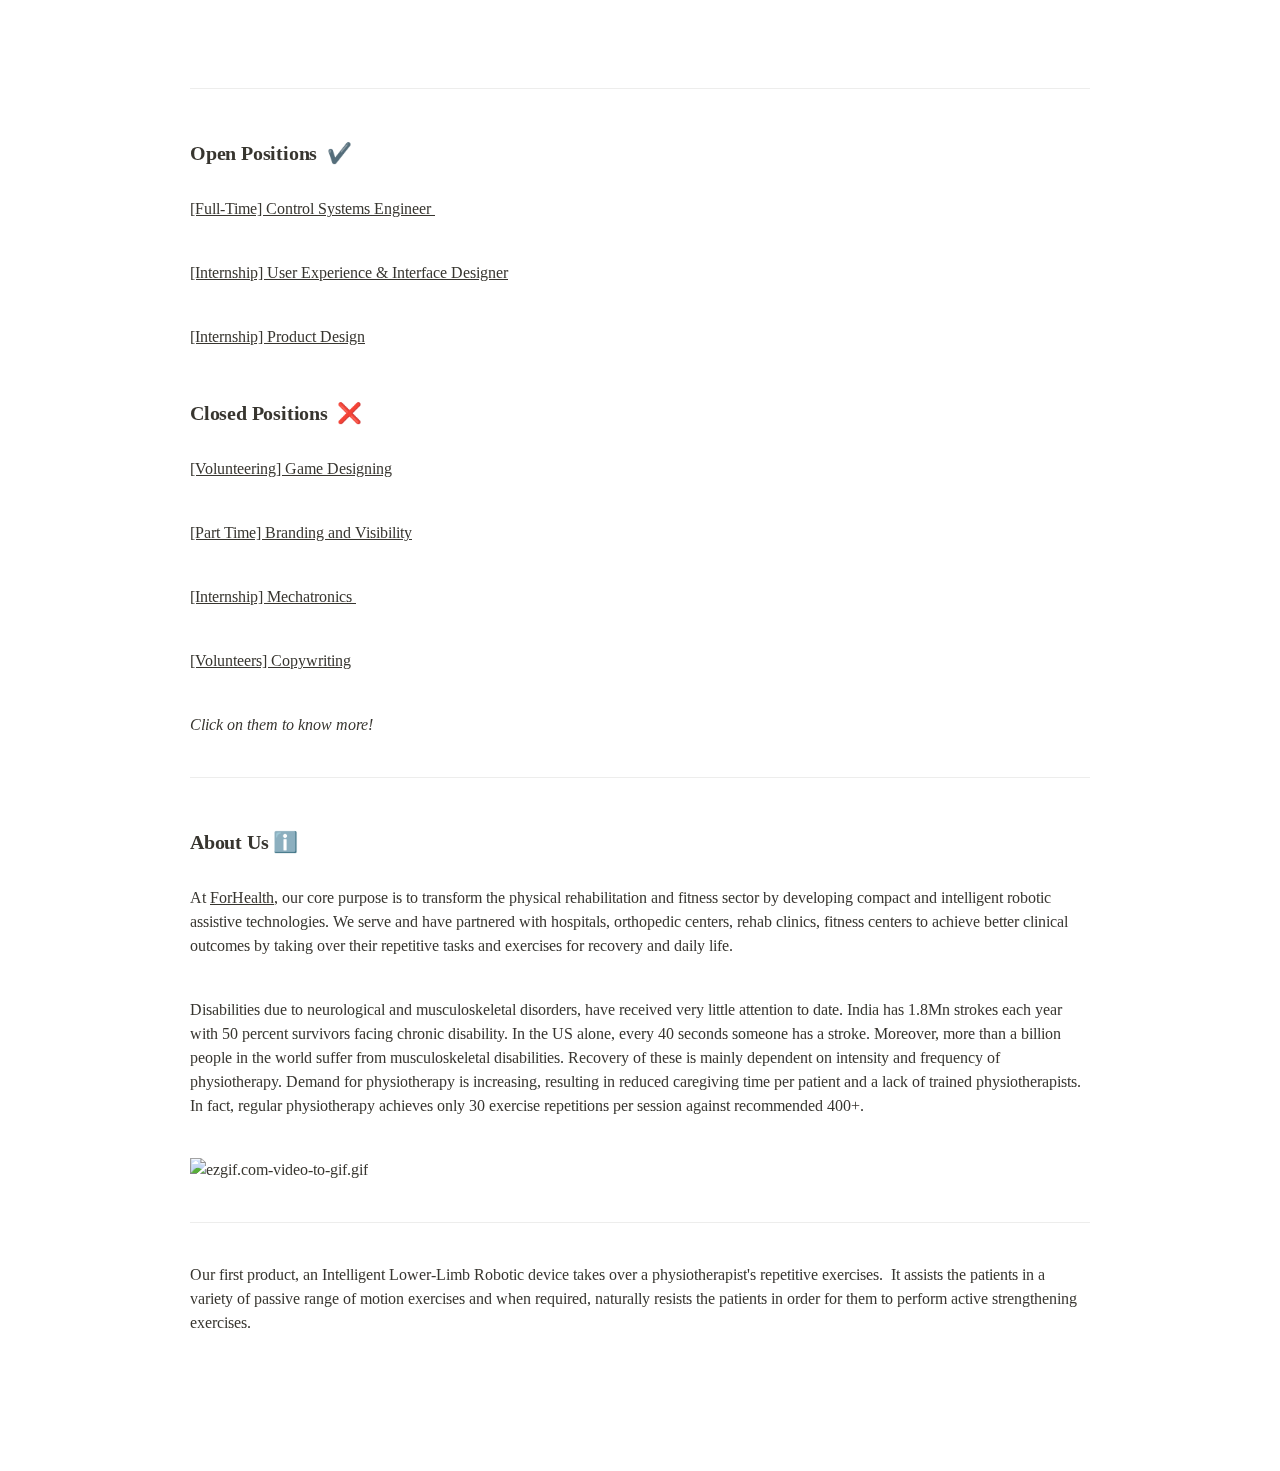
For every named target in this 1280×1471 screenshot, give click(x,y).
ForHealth (242, 897)
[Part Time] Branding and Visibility (301, 532)
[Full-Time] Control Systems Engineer (312, 208)
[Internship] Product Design (277, 336)
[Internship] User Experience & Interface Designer (349, 272)
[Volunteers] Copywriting (270, 660)
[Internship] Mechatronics (273, 596)
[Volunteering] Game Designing (291, 468)
